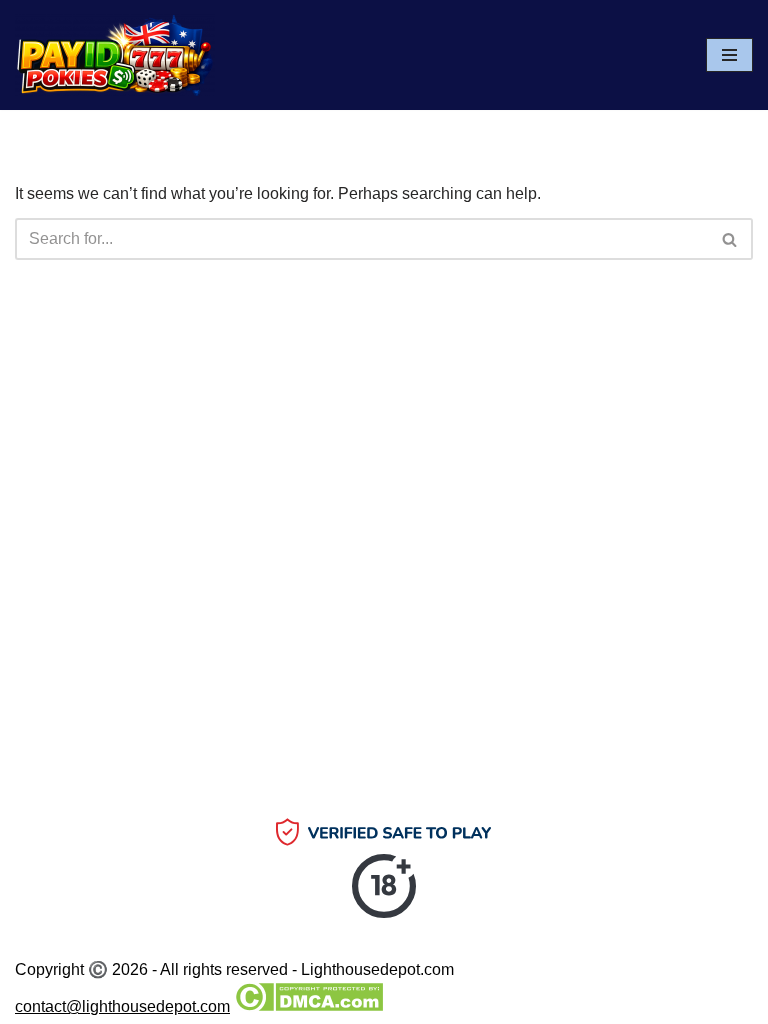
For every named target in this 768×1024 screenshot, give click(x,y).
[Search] (730, 239)
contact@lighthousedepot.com (122, 1006)
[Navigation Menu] (729, 55)
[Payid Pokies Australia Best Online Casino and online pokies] (115, 55)
